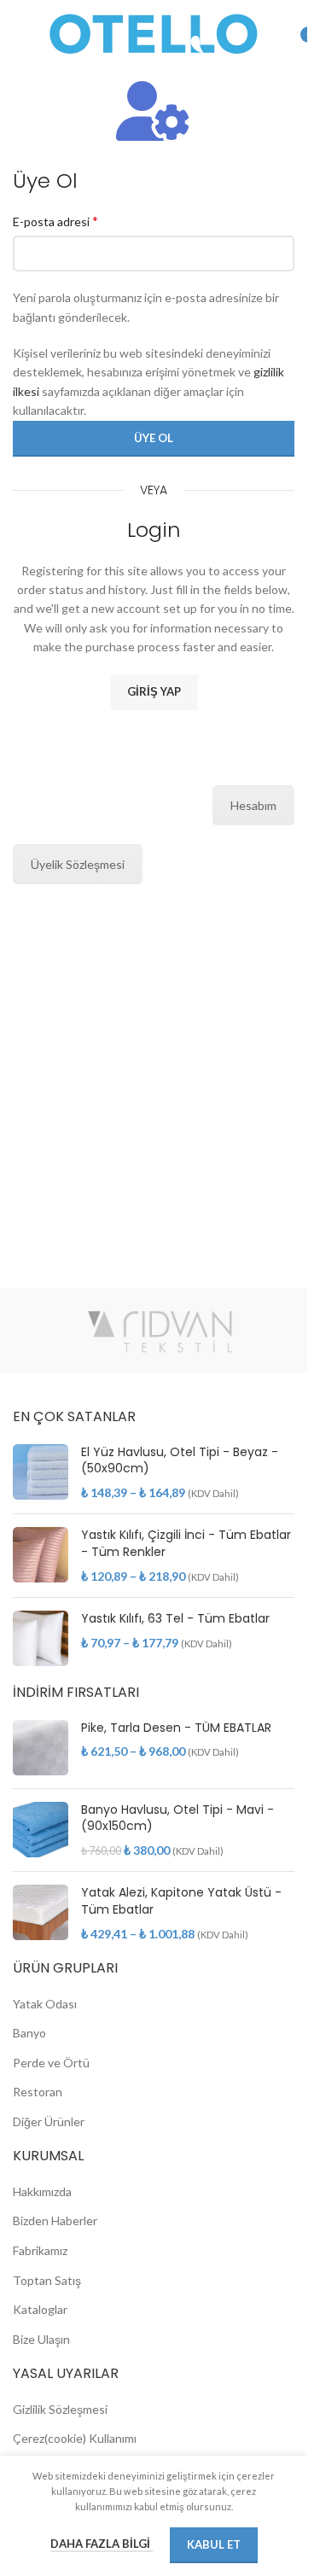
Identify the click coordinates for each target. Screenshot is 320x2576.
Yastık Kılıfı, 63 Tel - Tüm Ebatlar (175, 1619)
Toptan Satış (47, 2280)
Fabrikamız (40, 2250)
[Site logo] (154, 33)
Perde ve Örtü (51, 2063)
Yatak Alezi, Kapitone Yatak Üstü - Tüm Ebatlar (181, 1901)
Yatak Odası (45, 2004)
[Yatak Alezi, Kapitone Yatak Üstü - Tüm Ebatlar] (41, 1913)
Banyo (29, 2033)
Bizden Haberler (55, 2220)
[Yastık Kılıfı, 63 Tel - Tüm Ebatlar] (41, 1638)
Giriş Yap (154, 691)
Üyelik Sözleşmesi (78, 864)
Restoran (38, 2092)
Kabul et (214, 2544)
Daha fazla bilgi (102, 2544)
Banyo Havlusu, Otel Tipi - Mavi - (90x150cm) (177, 1818)
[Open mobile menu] (21, 34)
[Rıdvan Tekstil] (160, 1331)
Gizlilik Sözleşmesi (60, 2409)
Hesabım (253, 805)
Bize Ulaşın (41, 2339)
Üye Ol (154, 438)
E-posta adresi (55, 221)
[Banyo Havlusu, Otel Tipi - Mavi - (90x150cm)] (41, 1830)
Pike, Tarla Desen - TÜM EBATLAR (176, 1728)
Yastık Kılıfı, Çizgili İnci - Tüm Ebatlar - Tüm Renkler (186, 1544)
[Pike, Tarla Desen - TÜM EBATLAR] (41, 1748)
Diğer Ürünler (49, 2121)
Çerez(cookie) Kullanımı (75, 2438)
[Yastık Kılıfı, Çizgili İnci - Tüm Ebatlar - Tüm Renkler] (41, 1556)
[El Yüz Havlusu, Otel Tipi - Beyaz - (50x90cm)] (41, 1473)
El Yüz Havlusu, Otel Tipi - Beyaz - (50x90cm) (180, 1461)
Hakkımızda (42, 2191)
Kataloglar (40, 2309)
